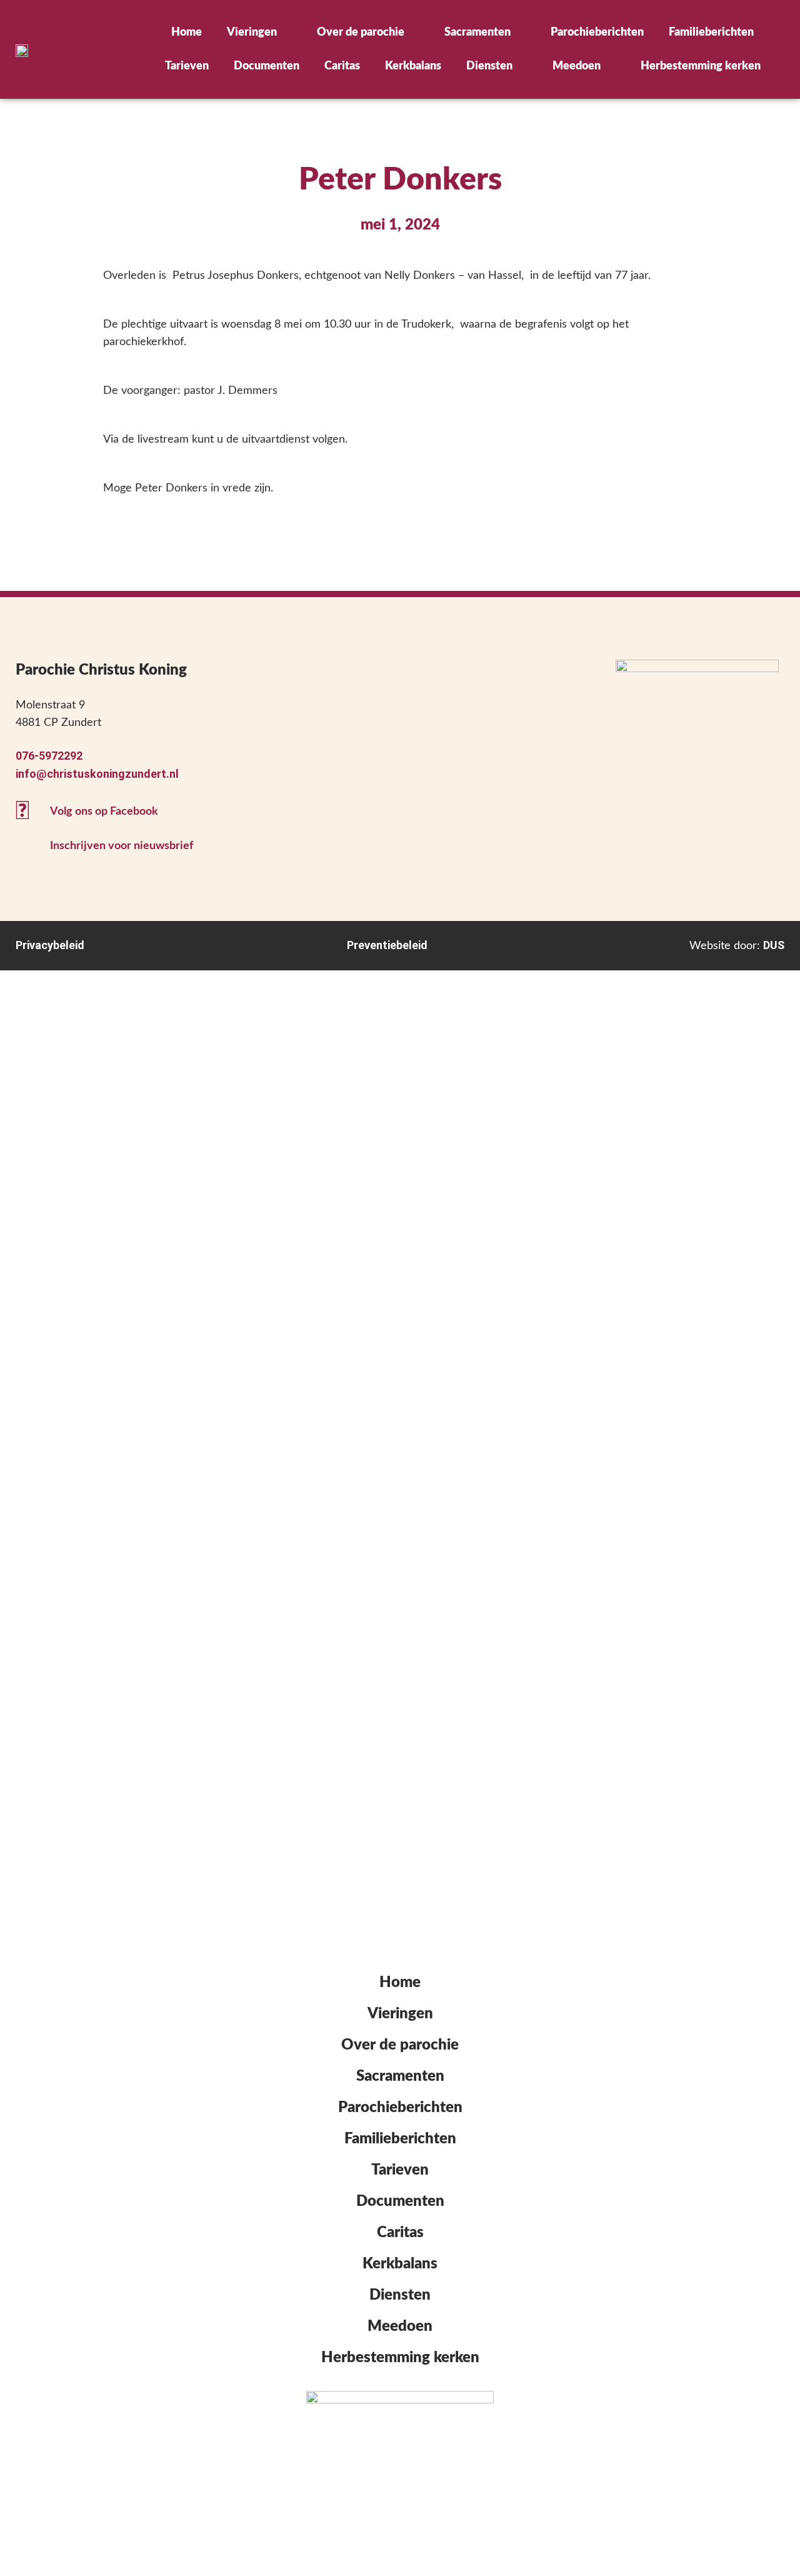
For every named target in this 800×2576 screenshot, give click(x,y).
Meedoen (577, 66)
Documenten (267, 66)
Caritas (342, 66)
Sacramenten (477, 33)
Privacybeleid (50, 945)
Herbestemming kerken (701, 66)
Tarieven (187, 66)
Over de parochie (361, 33)
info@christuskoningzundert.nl (97, 774)
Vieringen (252, 33)
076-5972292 (49, 756)
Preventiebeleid (387, 945)
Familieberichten (711, 33)
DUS (774, 945)
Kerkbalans (413, 66)
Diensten (489, 66)
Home (187, 33)
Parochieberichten (597, 33)
